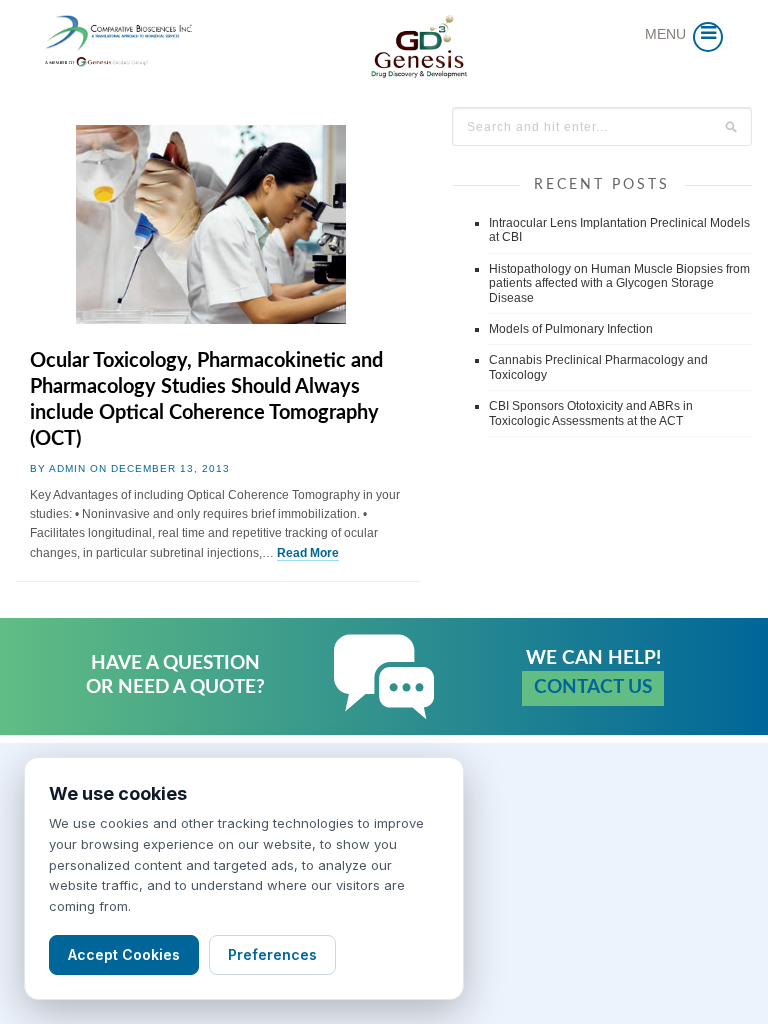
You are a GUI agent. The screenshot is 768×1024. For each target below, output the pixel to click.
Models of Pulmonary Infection (571, 329)
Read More (308, 553)
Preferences (272, 954)
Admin (67, 468)
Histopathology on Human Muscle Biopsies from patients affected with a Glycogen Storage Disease (619, 283)
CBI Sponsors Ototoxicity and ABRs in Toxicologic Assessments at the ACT (591, 413)
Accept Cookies (124, 954)
